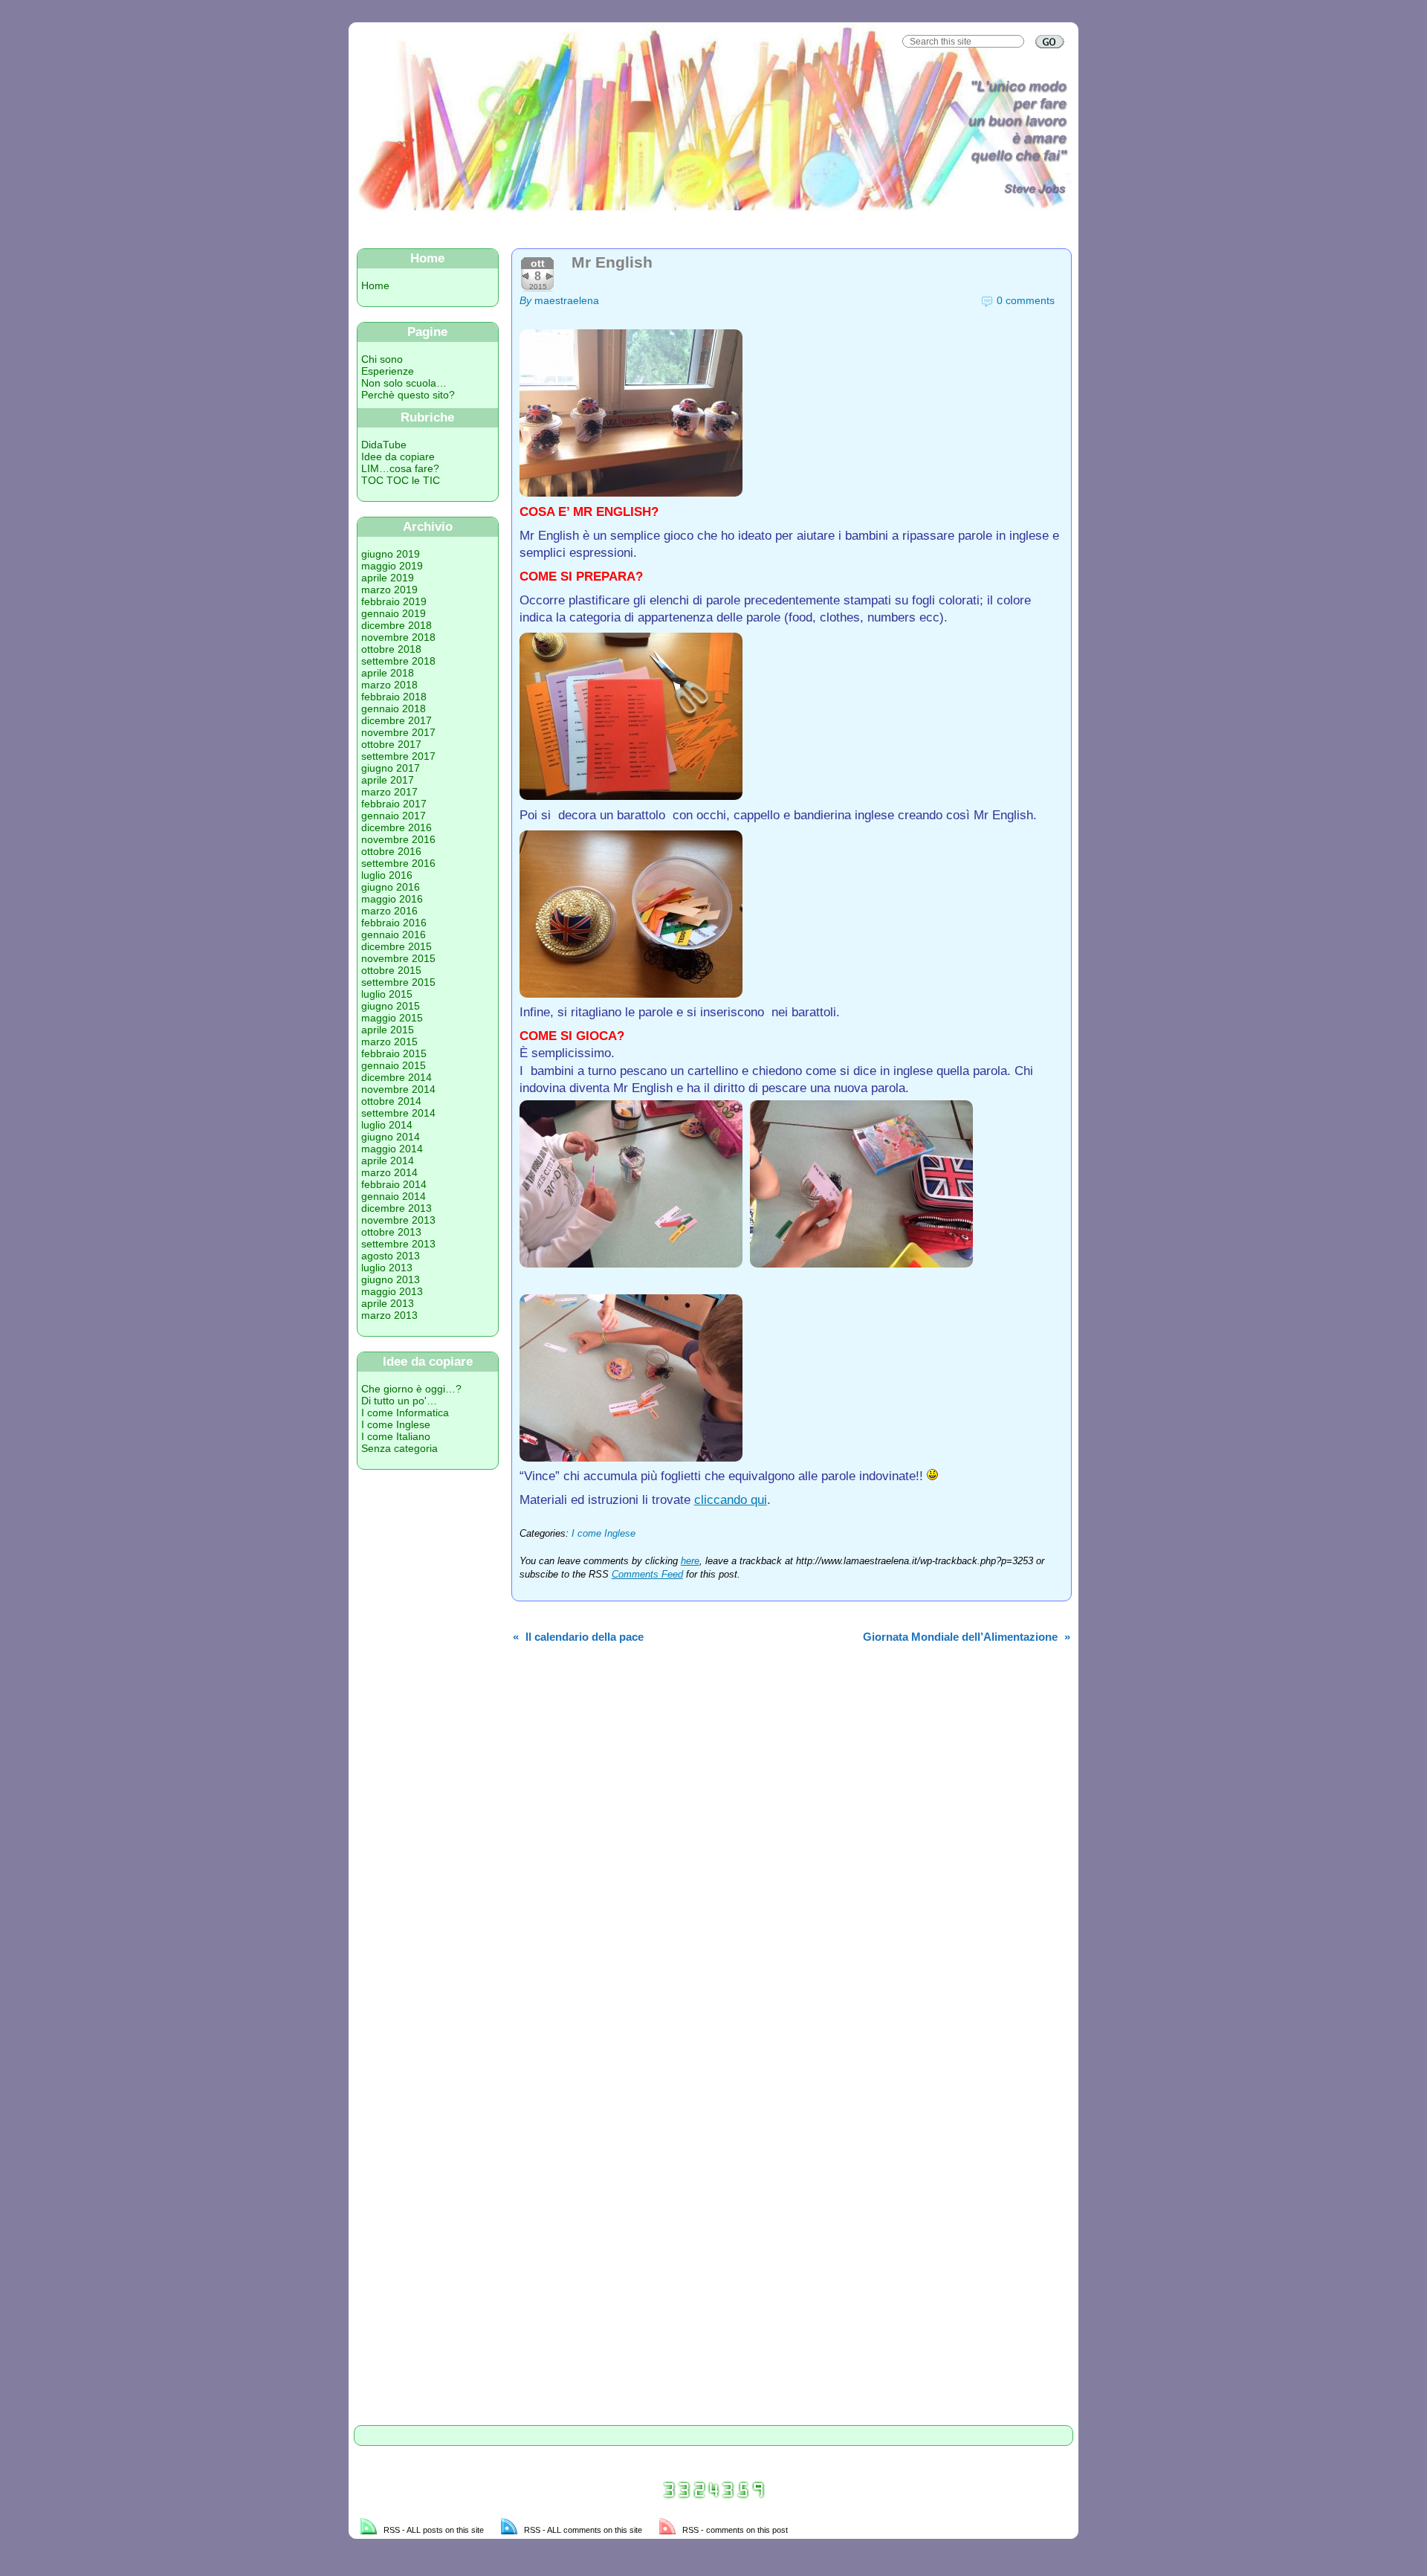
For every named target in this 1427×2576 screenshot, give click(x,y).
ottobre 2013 (391, 1232)
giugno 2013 (391, 1279)
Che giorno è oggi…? (411, 1389)
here (690, 1561)
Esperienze (388, 371)
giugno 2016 (391, 887)
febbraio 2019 (394, 601)
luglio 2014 (387, 1125)
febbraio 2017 (394, 804)
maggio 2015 (392, 1018)
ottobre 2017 (391, 744)
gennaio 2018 (394, 708)
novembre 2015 (398, 958)
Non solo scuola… (404, 383)
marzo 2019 (389, 590)
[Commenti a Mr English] (1059, 300)
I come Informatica (405, 1413)
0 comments (1026, 300)
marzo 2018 (389, 685)
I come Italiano (396, 1436)
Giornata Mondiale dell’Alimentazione (960, 1637)
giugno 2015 (391, 1006)
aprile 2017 (388, 780)
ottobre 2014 (391, 1101)
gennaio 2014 (394, 1196)
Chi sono (382, 359)
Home (375, 285)
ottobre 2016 (391, 851)
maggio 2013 (392, 1291)
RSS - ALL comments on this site (583, 2530)
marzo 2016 (389, 911)
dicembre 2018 (397, 625)
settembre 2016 (398, 863)
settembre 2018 (398, 661)
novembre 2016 (398, 839)
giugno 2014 (391, 1137)
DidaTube (384, 445)
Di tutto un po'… (399, 1401)
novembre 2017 (398, 732)
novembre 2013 (398, 1220)
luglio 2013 (387, 1268)
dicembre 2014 (397, 1077)
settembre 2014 (398, 1113)
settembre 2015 (398, 982)
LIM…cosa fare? (400, 468)
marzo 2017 (389, 792)
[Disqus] (792, 1847)
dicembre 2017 (397, 720)
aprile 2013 (388, 1303)
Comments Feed (647, 1575)
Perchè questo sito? (408, 395)
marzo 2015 (389, 1042)
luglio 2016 (387, 875)
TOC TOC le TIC (401, 480)
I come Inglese (396, 1424)
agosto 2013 (391, 1256)
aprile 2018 (388, 673)
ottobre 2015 (391, 970)
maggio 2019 (392, 566)
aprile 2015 (388, 1030)
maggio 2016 (392, 899)
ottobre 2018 (391, 649)
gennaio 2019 (394, 613)
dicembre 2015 (397, 946)
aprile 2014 (388, 1161)
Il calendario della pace (585, 1637)
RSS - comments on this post (735, 2530)
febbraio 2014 (394, 1184)
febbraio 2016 (394, 923)
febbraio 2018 (394, 697)
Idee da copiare (398, 456)
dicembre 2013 (397, 1208)
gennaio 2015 (394, 1065)
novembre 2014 (398, 1089)
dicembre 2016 (397, 827)
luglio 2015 (387, 994)
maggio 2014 (392, 1149)
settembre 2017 (398, 756)
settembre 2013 (398, 1244)
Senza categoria (399, 1448)
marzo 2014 (389, 1172)
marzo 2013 (389, 1315)
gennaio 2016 (394, 934)
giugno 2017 (391, 768)
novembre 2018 (398, 637)
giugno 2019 (391, 554)
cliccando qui (731, 1500)
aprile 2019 (388, 578)
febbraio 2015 (394, 1053)
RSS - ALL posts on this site (434, 2530)
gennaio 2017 (394, 816)
